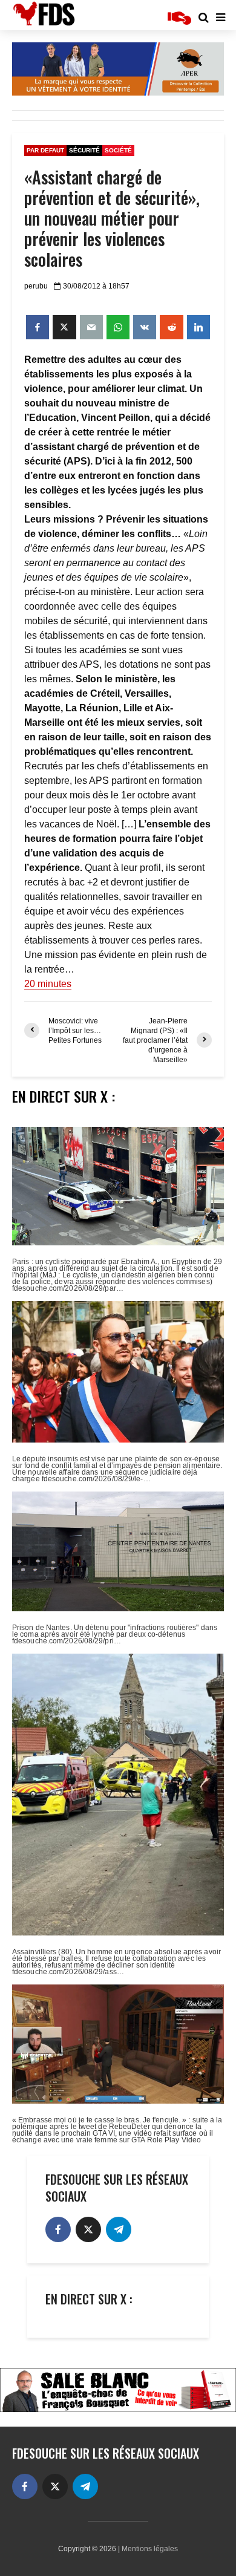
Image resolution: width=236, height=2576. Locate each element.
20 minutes (48, 984)
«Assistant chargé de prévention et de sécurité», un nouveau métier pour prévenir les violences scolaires (112, 218)
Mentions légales (150, 2549)
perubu (36, 286)
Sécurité (84, 150)
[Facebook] (58, 2229)
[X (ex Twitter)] (88, 2229)
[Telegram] (119, 2229)
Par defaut (45, 150)
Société (118, 150)
